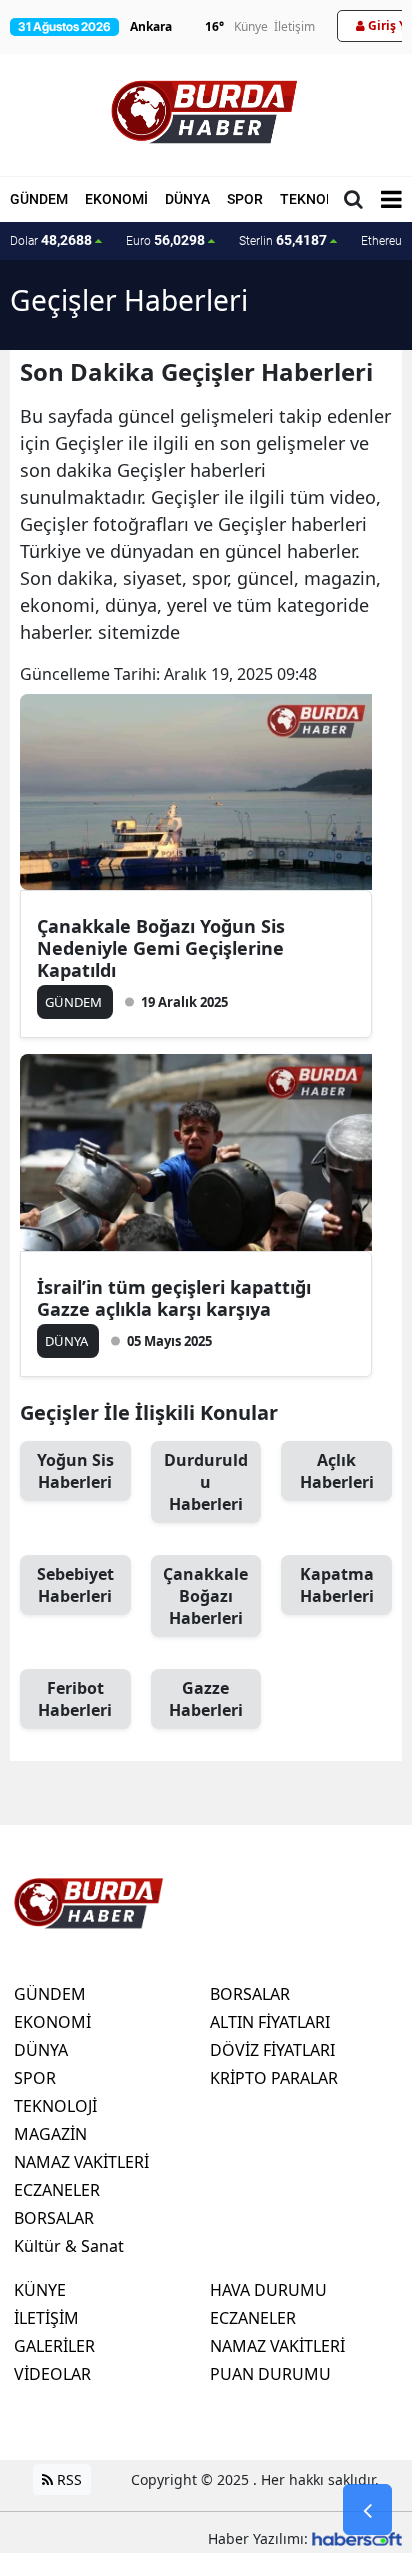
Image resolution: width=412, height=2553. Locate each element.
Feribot (75, 1699)
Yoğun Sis (75, 1471)
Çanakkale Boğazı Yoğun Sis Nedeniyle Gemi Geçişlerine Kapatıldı (161, 948)
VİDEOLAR (52, 2374)
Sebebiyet (75, 1585)
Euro (165, 240)
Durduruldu (206, 1482)
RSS (67, 2479)
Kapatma (337, 1585)
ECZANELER (57, 2190)
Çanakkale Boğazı (205, 1596)
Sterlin (283, 240)
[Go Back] (367, 2510)
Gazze (206, 1699)
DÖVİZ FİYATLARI (272, 2050)
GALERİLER (54, 2346)
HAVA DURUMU (268, 2290)
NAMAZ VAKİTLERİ (81, 2162)
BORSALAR (54, 2218)
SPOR (245, 199)
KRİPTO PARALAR (274, 2078)
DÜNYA (187, 199)
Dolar (51, 240)
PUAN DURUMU (270, 2374)
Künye (251, 26)
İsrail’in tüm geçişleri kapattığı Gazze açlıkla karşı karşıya (174, 1298)
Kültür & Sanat (69, 2246)
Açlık (337, 1471)
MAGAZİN (50, 2134)
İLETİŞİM (46, 2318)
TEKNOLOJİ (318, 199)
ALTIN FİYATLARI (270, 2022)
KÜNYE (40, 2290)
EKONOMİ (116, 199)
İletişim (294, 26)
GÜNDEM (39, 199)
